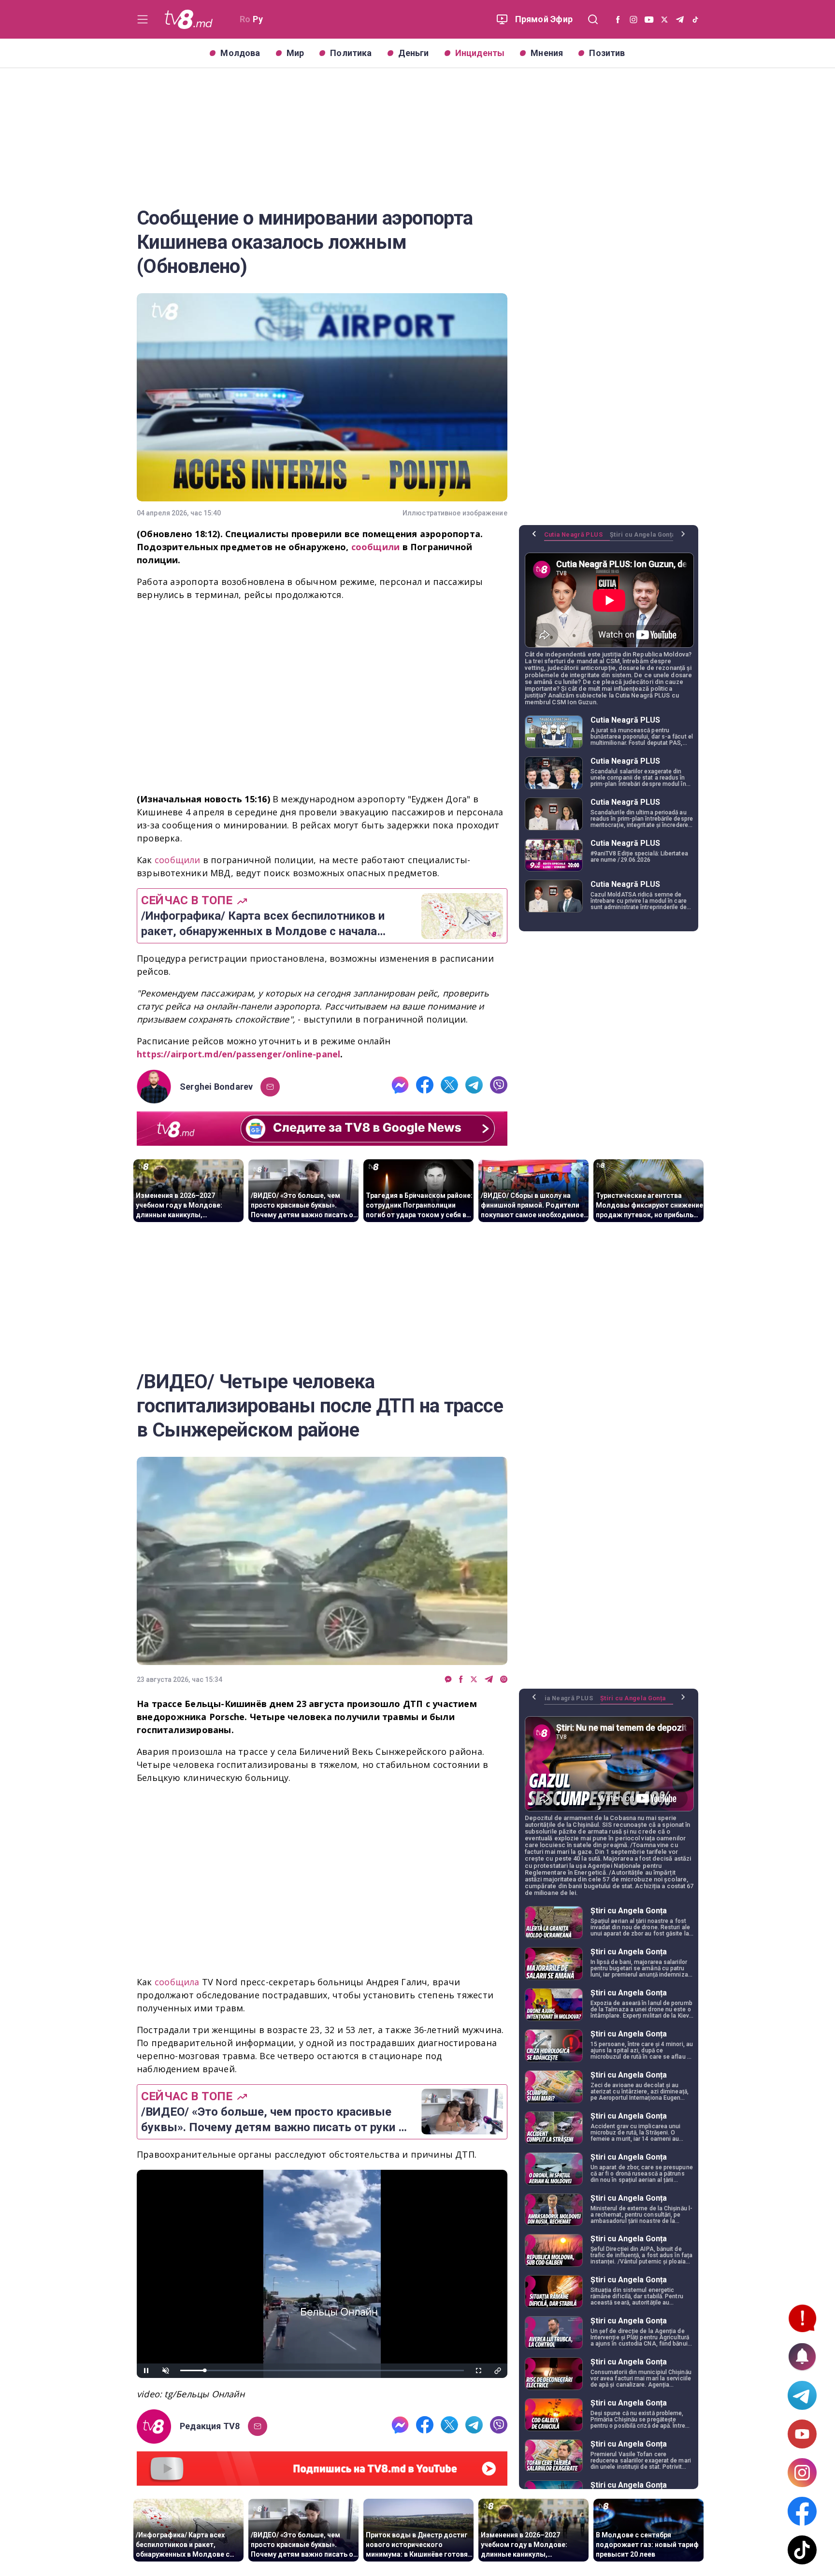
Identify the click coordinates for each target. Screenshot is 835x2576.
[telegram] (474, 1087)
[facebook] (425, 1087)
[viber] (499, 1087)
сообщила (178, 1982)
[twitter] (449, 1087)
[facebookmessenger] (400, 1087)
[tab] (577, 538)
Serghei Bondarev (216, 1087)
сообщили (179, 860)
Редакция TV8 (210, 2426)
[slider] (322, 2370)
